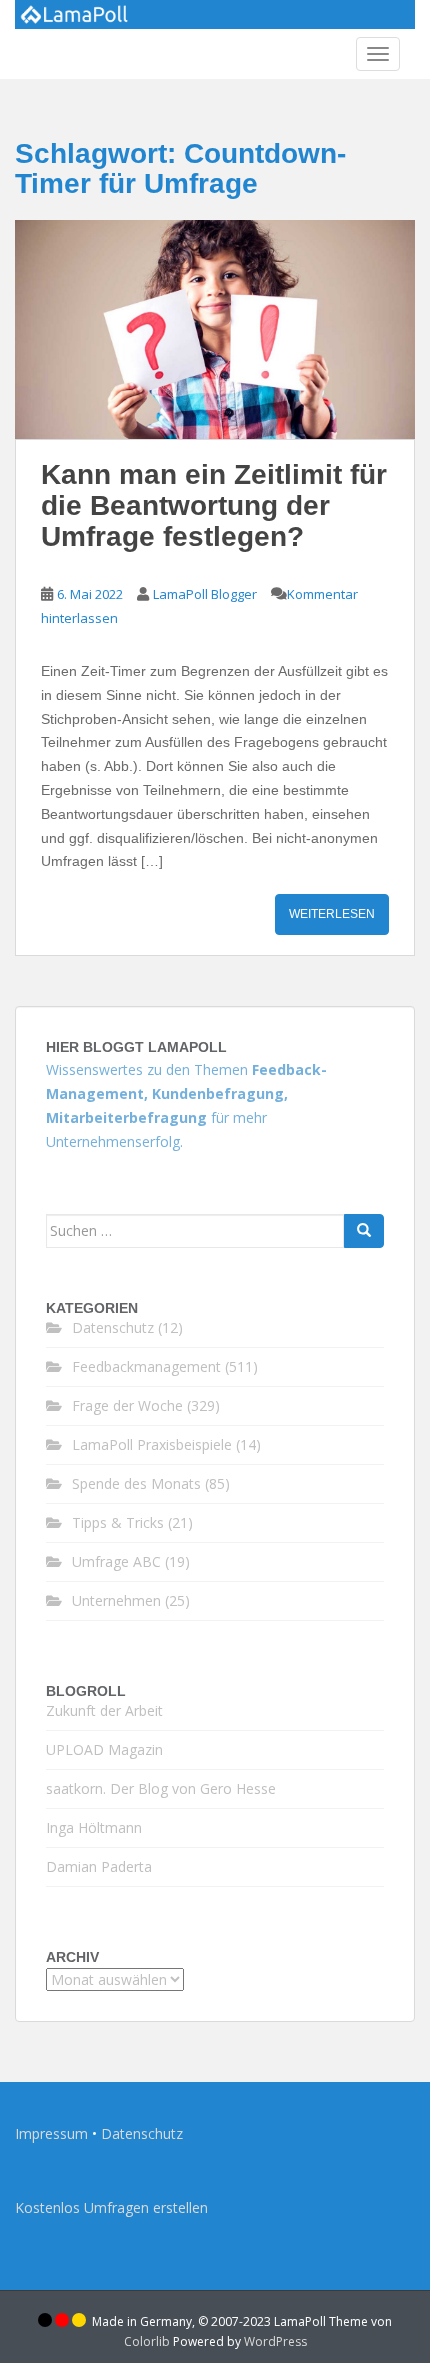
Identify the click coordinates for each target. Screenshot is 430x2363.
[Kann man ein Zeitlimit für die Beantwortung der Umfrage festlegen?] (215, 329)
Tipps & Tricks (118, 1522)
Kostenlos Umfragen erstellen (111, 2207)
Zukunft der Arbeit (104, 1710)
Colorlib (147, 2341)
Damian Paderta (99, 1866)
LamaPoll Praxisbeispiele (152, 1444)
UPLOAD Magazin (104, 1749)
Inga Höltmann (94, 1827)
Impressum (51, 2133)
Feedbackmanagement (146, 1366)
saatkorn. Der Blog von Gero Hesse (161, 1788)
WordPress (275, 2341)
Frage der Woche (127, 1405)
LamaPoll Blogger (205, 594)
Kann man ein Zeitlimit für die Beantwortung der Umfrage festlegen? (214, 505)
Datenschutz (113, 1327)
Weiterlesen (332, 914)
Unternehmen (116, 1600)
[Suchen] (364, 1231)
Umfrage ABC (116, 1561)
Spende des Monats (136, 1483)
